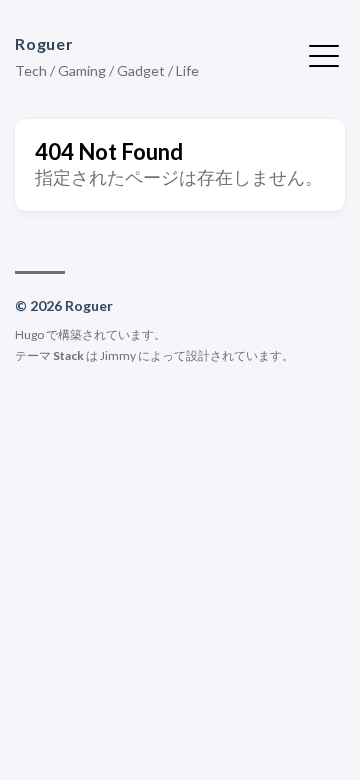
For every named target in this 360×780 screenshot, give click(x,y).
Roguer (44, 43)
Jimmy (118, 355)
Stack (68, 355)
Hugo (29, 334)
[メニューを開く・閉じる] (324, 54)
